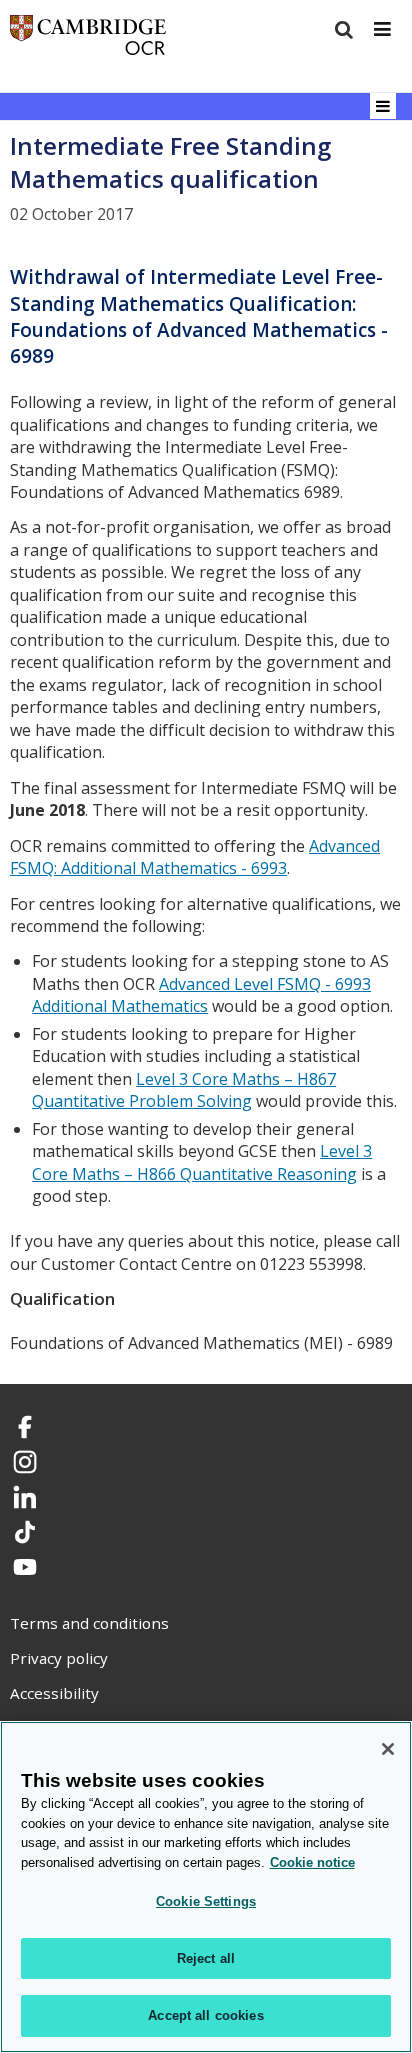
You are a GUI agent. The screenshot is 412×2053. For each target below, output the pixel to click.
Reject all (206, 1958)
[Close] (388, 1749)
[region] (206, 1887)
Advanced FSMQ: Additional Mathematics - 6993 (195, 857)
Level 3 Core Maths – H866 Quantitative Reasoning (202, 1162)
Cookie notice (312, 1862)
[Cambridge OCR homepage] (88, 39)
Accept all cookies (205, 2015)
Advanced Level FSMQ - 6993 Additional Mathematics (201, 995)
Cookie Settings (206, 1901)
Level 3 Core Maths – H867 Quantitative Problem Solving (184, 1090)
